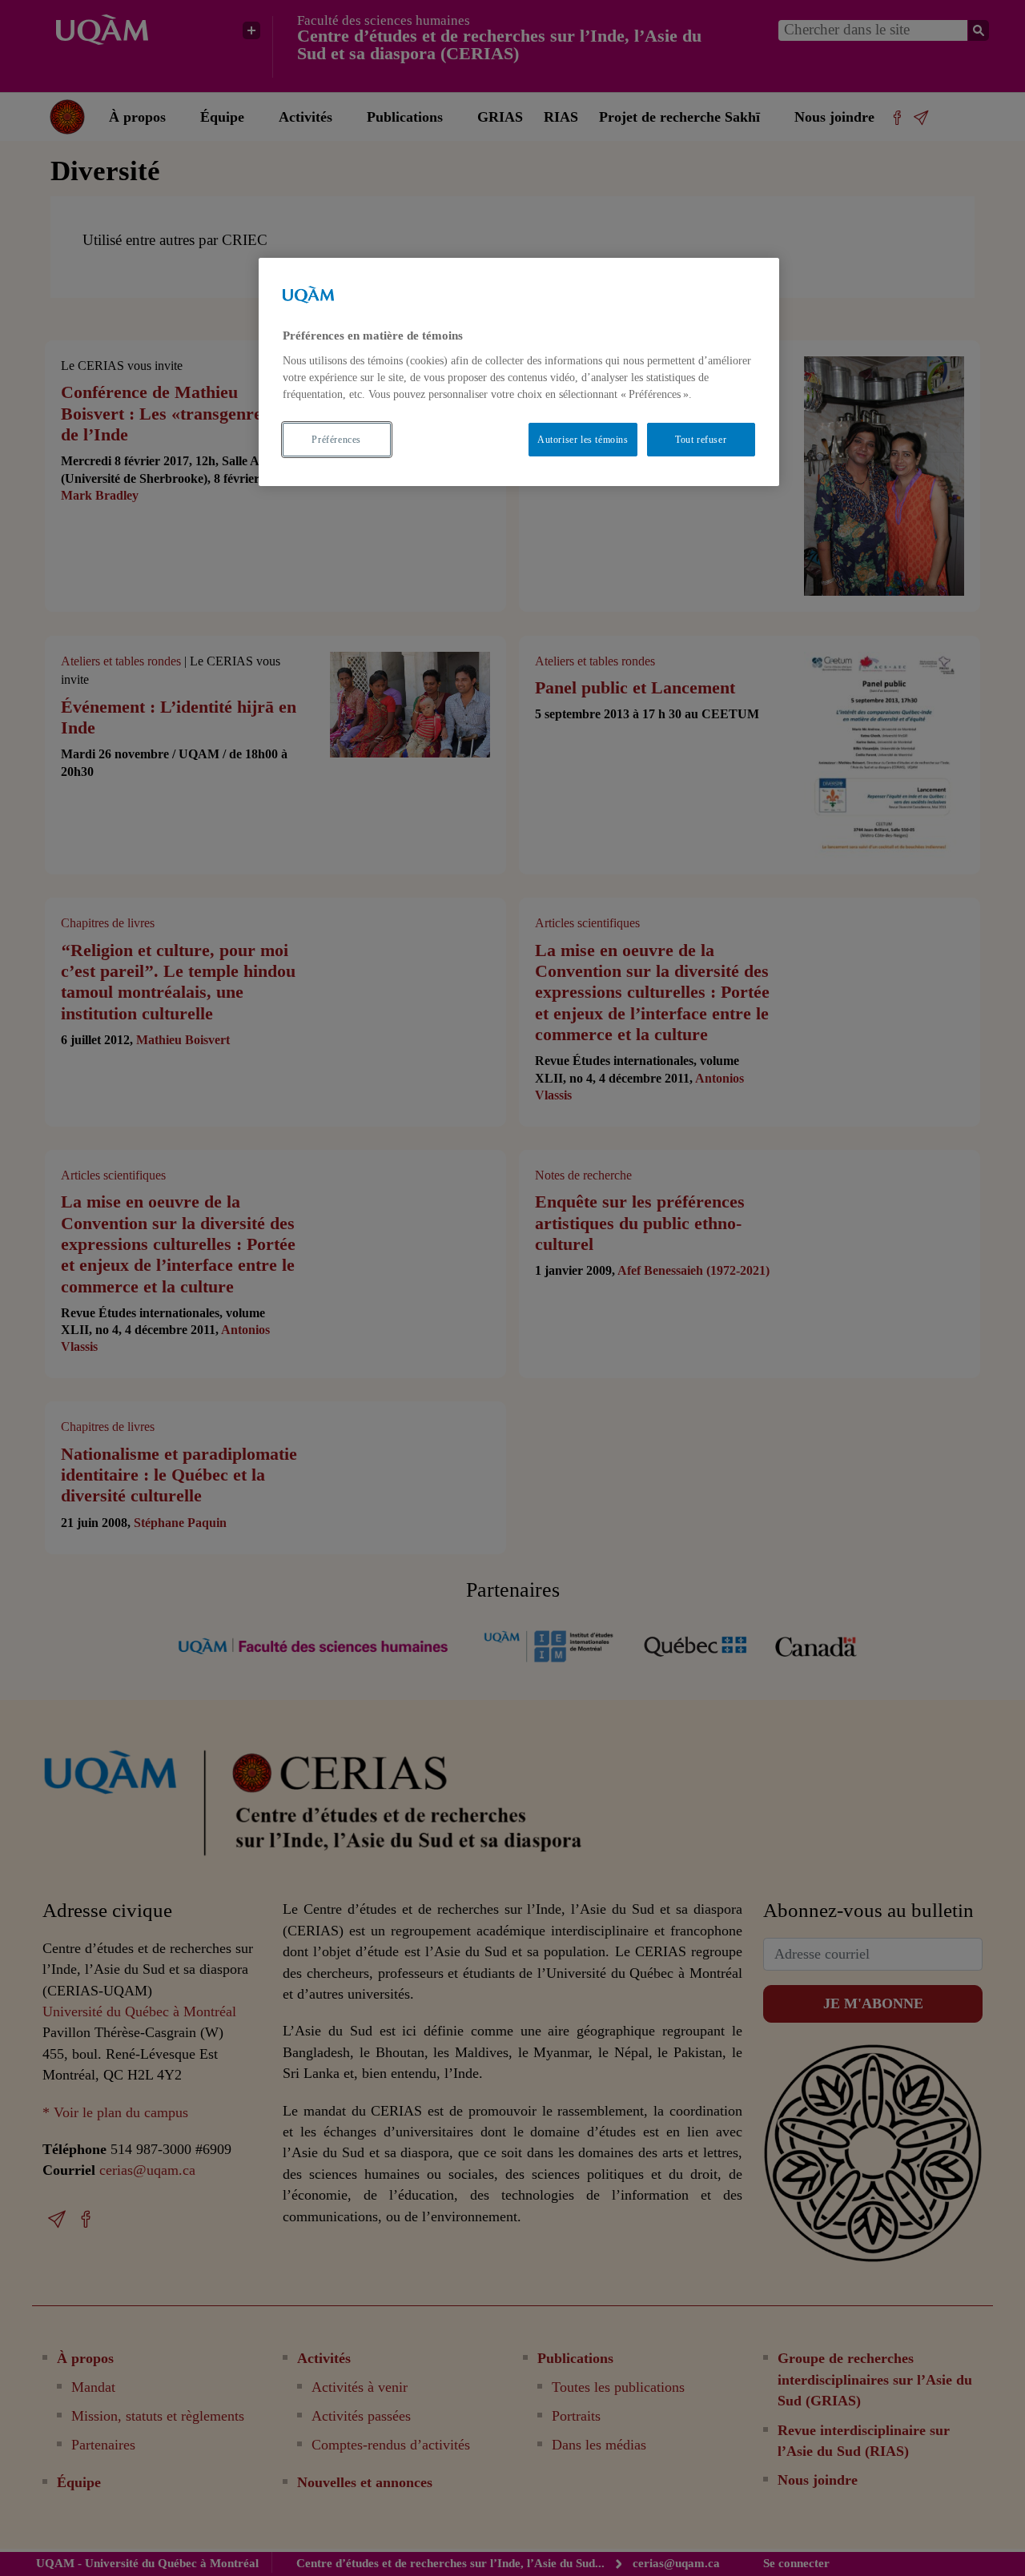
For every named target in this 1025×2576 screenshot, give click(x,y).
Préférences (336, 439)
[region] (519, 372)
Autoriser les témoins (583, 439)
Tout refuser (701, 439)
